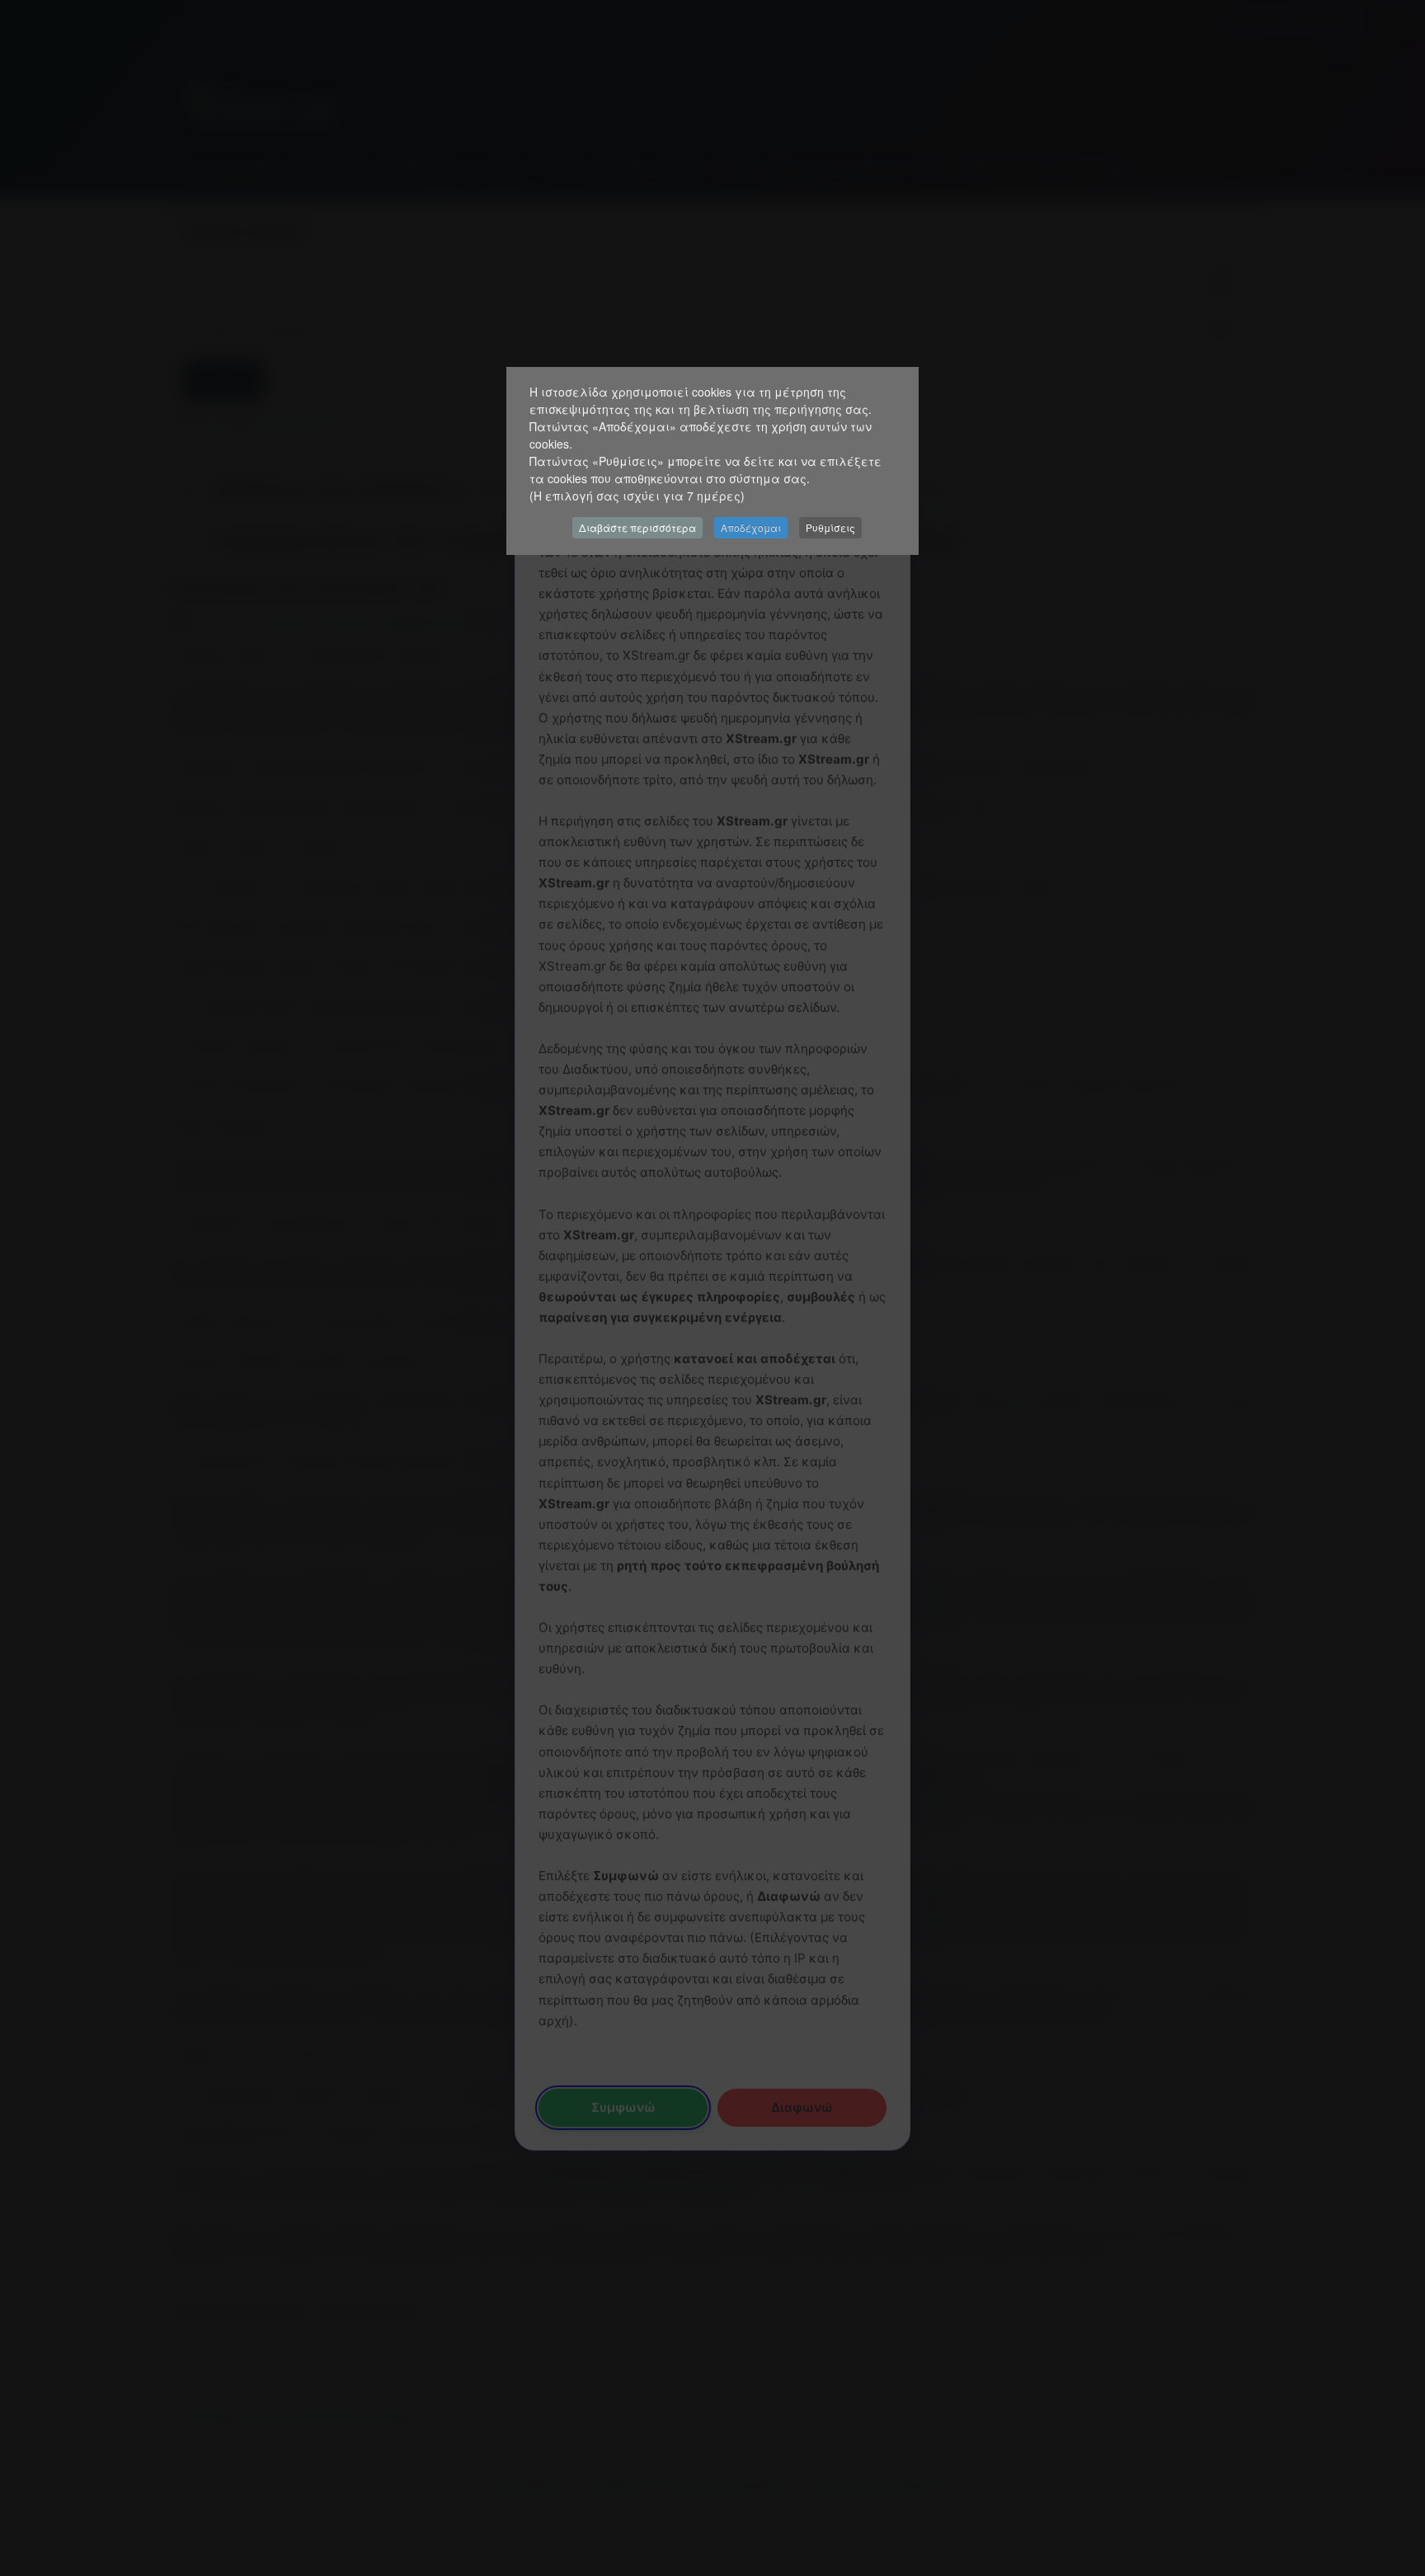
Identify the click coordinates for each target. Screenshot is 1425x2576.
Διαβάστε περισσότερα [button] (637, 527)
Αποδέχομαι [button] (751, 527)
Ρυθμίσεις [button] (830, 527)
